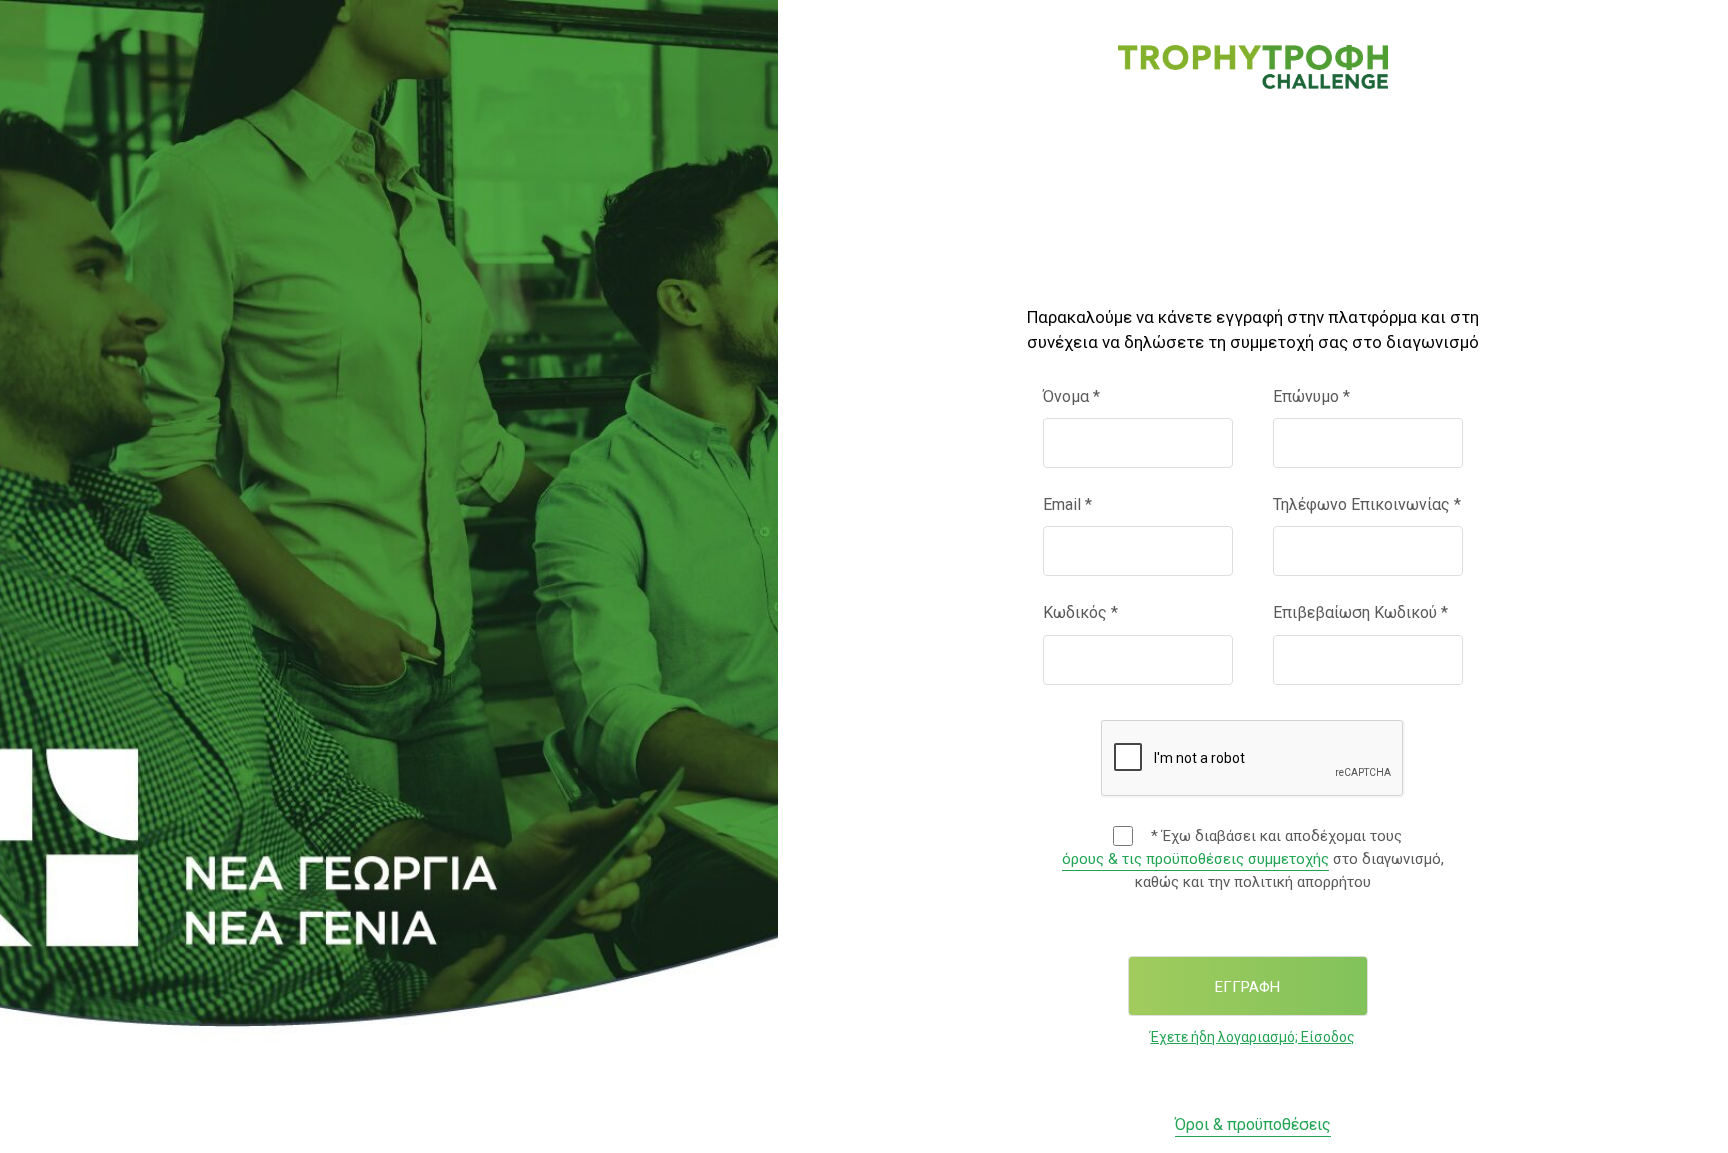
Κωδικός (1080, 612)
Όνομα (1071, 396)
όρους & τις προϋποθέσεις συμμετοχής (1195, 859)
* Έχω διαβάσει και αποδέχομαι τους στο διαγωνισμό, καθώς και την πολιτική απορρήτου (1253, 859)
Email (1067, 504)
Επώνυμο (1311, 396)
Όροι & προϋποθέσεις (1253, 1124)
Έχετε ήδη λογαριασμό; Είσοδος (1252, 1037)
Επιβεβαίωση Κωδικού (1360, 612)
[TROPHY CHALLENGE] (1253, 65)
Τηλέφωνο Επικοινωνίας (1367, 504)
